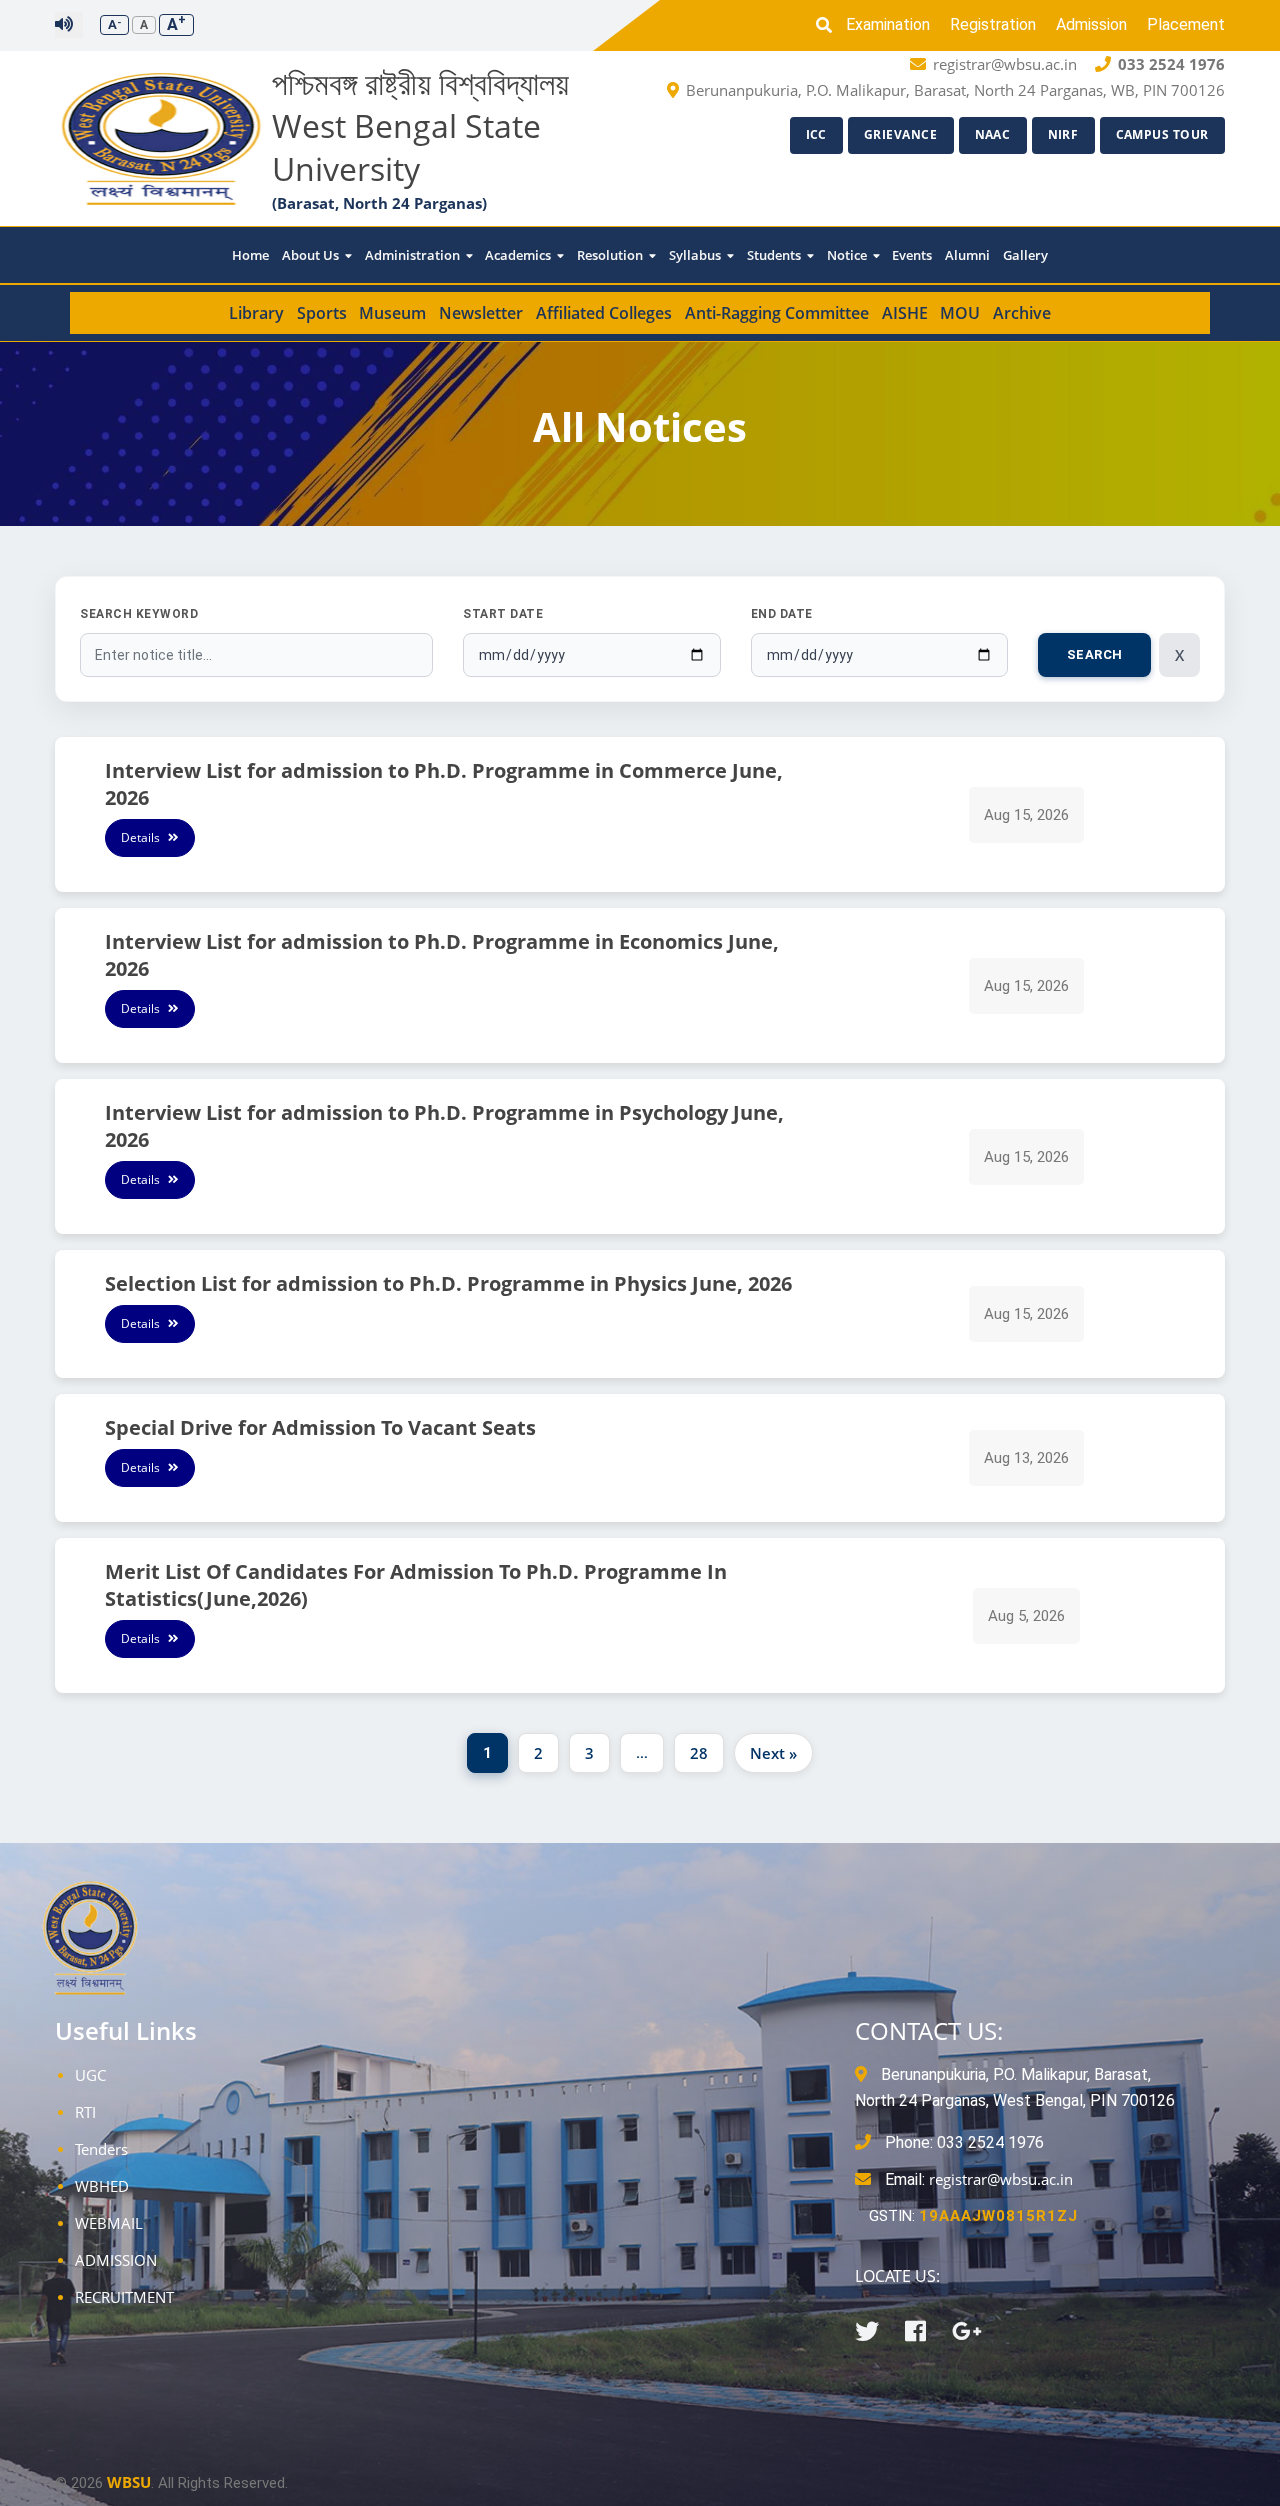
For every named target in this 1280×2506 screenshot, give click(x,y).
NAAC (993, 134)
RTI (85, 2112)
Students (775, 255)
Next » (773, 1753)
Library (256, 313)
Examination (888, 24)
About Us (312, 255)
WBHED (102, 2186)
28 (699, 1753)
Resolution (611, 255)
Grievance (901, 134)
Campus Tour (1163, 134)
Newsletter (481, 313)
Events (912, 255)
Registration (993, 24)
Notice (848, 255)
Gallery (1025, 255)
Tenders (101, 2149)
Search (1095, 654)
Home (250, 255)
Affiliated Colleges (604, 313)
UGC (90, 2075)
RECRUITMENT (124, 2297)
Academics (519, 255)
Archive (1022, 313)
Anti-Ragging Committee (777, 313)
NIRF (1063, 134)
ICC (817, 134)
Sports (322, 313)
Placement (1186, 24)
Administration (414, 255)
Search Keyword (139, 614)
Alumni (967, 255)
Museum (392, 313)
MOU (960, 313)
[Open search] (829, 25)
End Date (782, 614)
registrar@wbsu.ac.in (1001, 2179)
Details (142, 837)
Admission (1091, 24)
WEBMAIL (109, 2223)
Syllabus (696, 255)
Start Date (503, 614)
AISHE (905, 313)
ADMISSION (116, 2260)
